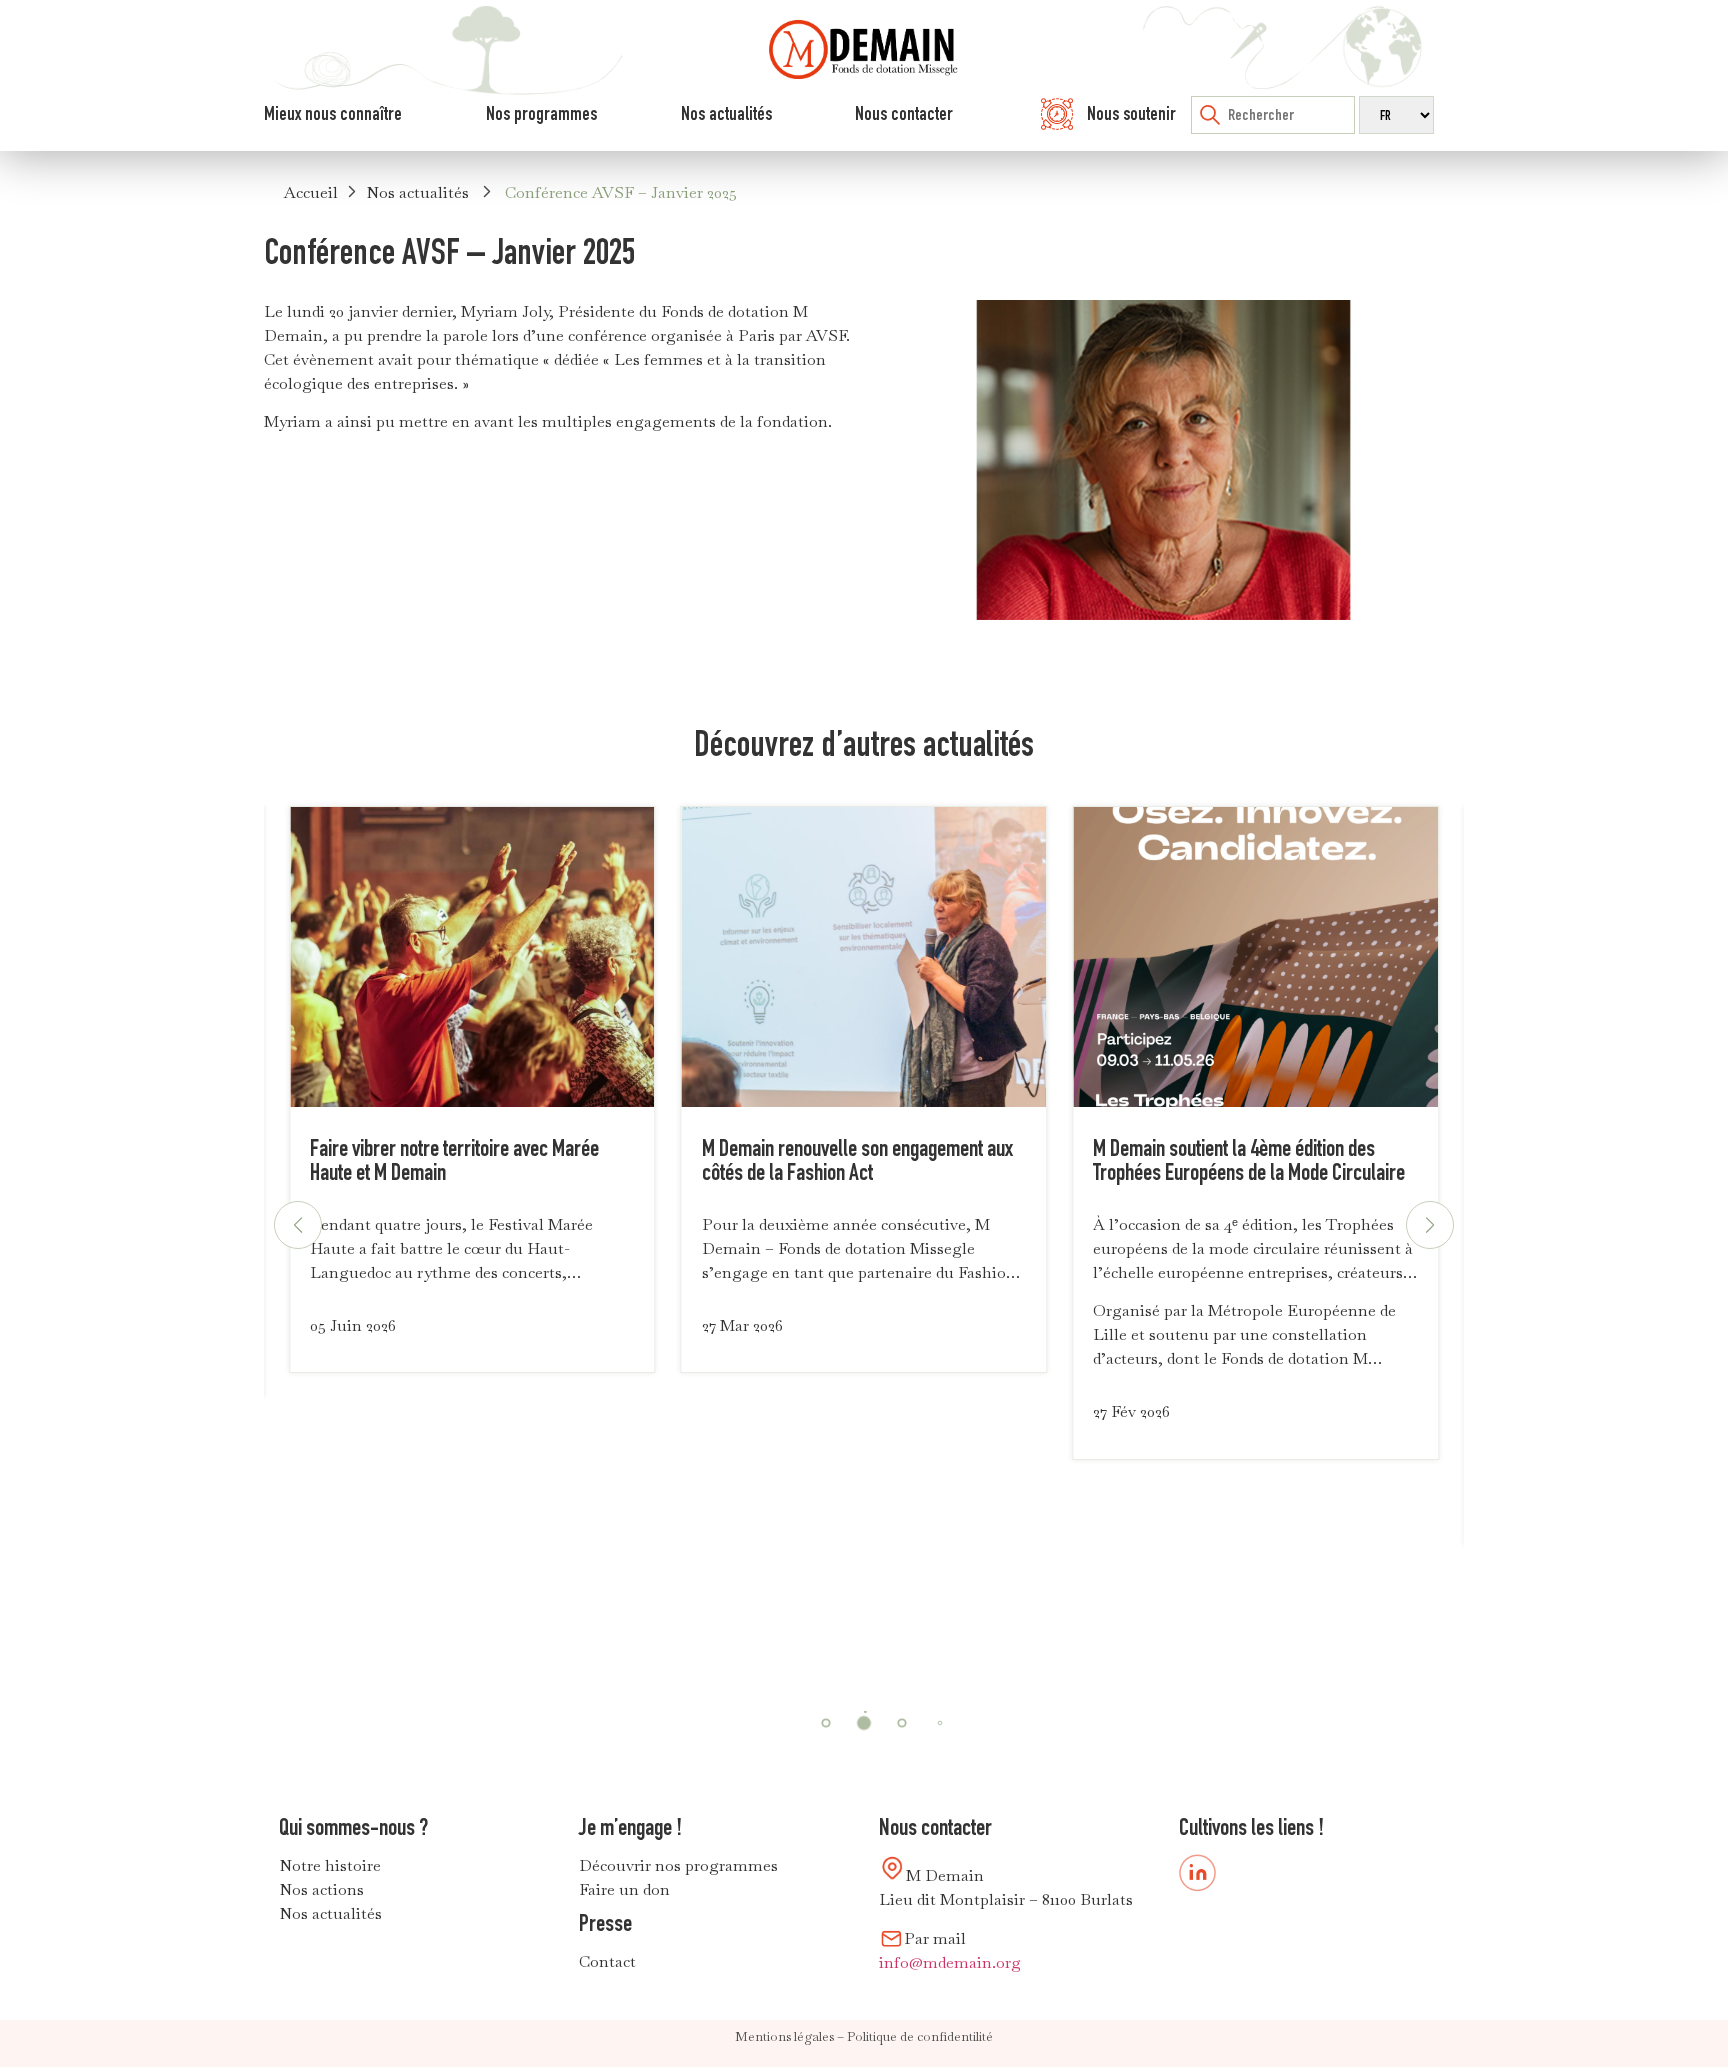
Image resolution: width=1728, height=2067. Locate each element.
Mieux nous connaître (333, 113)
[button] (1430, 1225)
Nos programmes (541, 113)
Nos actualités (726, 113)
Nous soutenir (1131, 113)
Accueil (311, 192)
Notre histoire (330, 1865)
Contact (607, 1961)
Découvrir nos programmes (678, 1865)
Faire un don (624, 1889)
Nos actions (321, 1889)
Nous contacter (904, 113)
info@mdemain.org (950, 1962)
